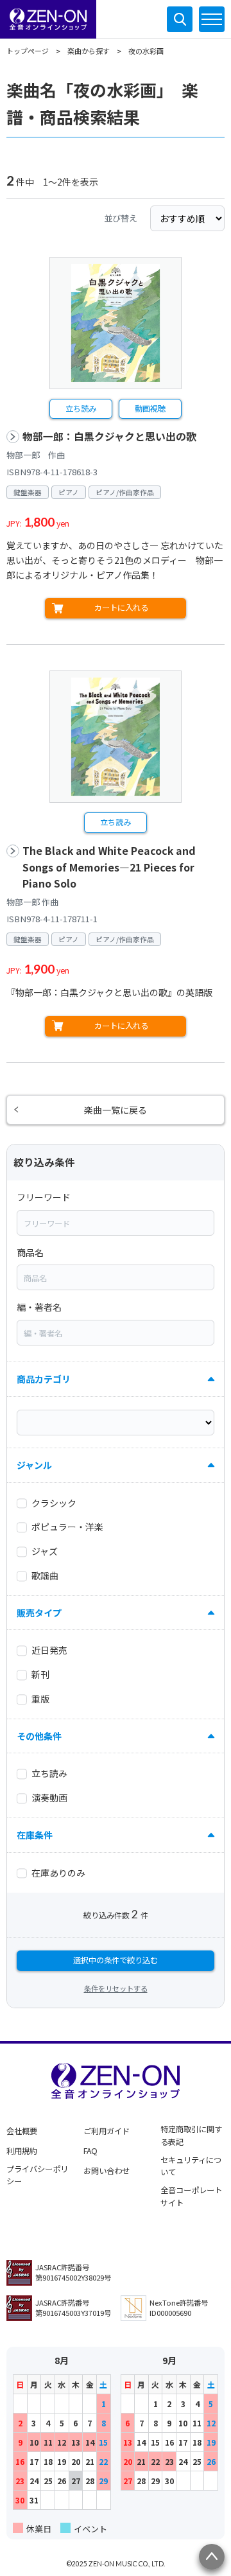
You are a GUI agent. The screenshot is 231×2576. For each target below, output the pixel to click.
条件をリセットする (116, 1988)
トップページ (28, 51)
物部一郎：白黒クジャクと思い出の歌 (109, 436)
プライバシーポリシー (37, 2175)
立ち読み (81, 408)
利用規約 (22, 2151)
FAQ (90, 2151)
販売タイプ (39, 1613)
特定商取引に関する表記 (191, 2135)
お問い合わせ (107, 2171)
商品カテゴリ (44, 1379)
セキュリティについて (191, 2166)
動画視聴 (150, 408)
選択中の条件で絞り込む (116, 1960)
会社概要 (22, 2131)
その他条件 (39, 1736)
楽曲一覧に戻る (116, 1110)
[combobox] (116, 1223)
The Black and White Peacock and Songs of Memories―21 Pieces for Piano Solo (109, 867)
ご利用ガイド (107, 2131)
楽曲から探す (89, 51)
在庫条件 (35, 1835)
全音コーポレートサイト (191, 2196)
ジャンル (34, 1465)
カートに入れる (121, 608)
